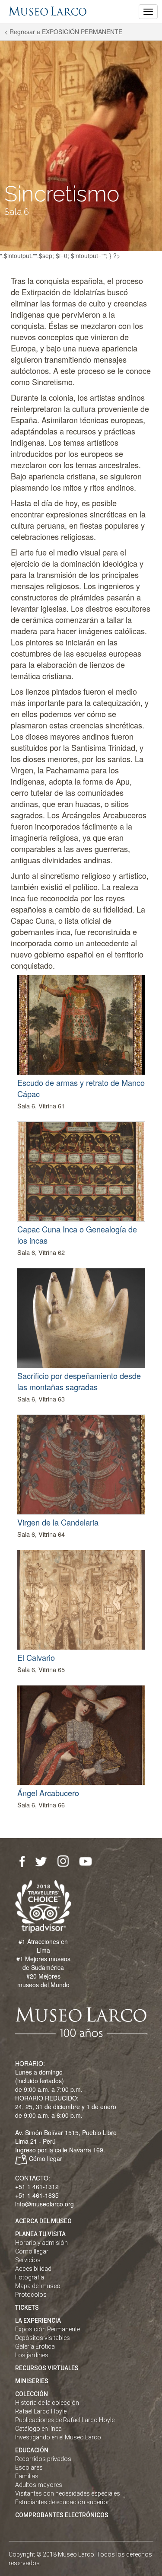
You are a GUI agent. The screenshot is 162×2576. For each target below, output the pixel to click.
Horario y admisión (41, 2243)
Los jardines (32, 2355)
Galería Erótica (35, 2346)
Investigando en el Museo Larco (58, 2437)
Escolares (29, 2467)
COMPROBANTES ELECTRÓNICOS (62, 2515)
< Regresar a (63, 32)
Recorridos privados (43, 2459)
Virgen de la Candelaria (58, 1522)
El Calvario (36, 1657)
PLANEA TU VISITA (40, 2234)
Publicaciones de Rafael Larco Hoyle (65, 2420)
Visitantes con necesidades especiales (68, 2493)
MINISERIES (32, 2381)
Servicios (28, 2260)
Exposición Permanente (48, 2329)
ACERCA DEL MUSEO (43, 2221)
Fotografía (30, 2277)
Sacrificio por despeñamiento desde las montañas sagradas (79, 1381)
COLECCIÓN (32, 2394)
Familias (27, 2476)
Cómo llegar (46, 2158)
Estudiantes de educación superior (62, 2502)
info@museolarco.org (44, 2204)
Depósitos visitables (43, 2338)
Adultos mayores (39, 2485)
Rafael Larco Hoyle (41, 2411)
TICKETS (27, 2308)
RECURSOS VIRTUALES (47, 2368)
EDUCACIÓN (32, 2450)
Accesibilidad (33, 2269)
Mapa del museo (38, 2286)
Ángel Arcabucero (48, 1793)
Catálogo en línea (38, 2429)
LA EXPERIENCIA (38, 2321)
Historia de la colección (47, 2403)
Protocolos (31, 2295)
